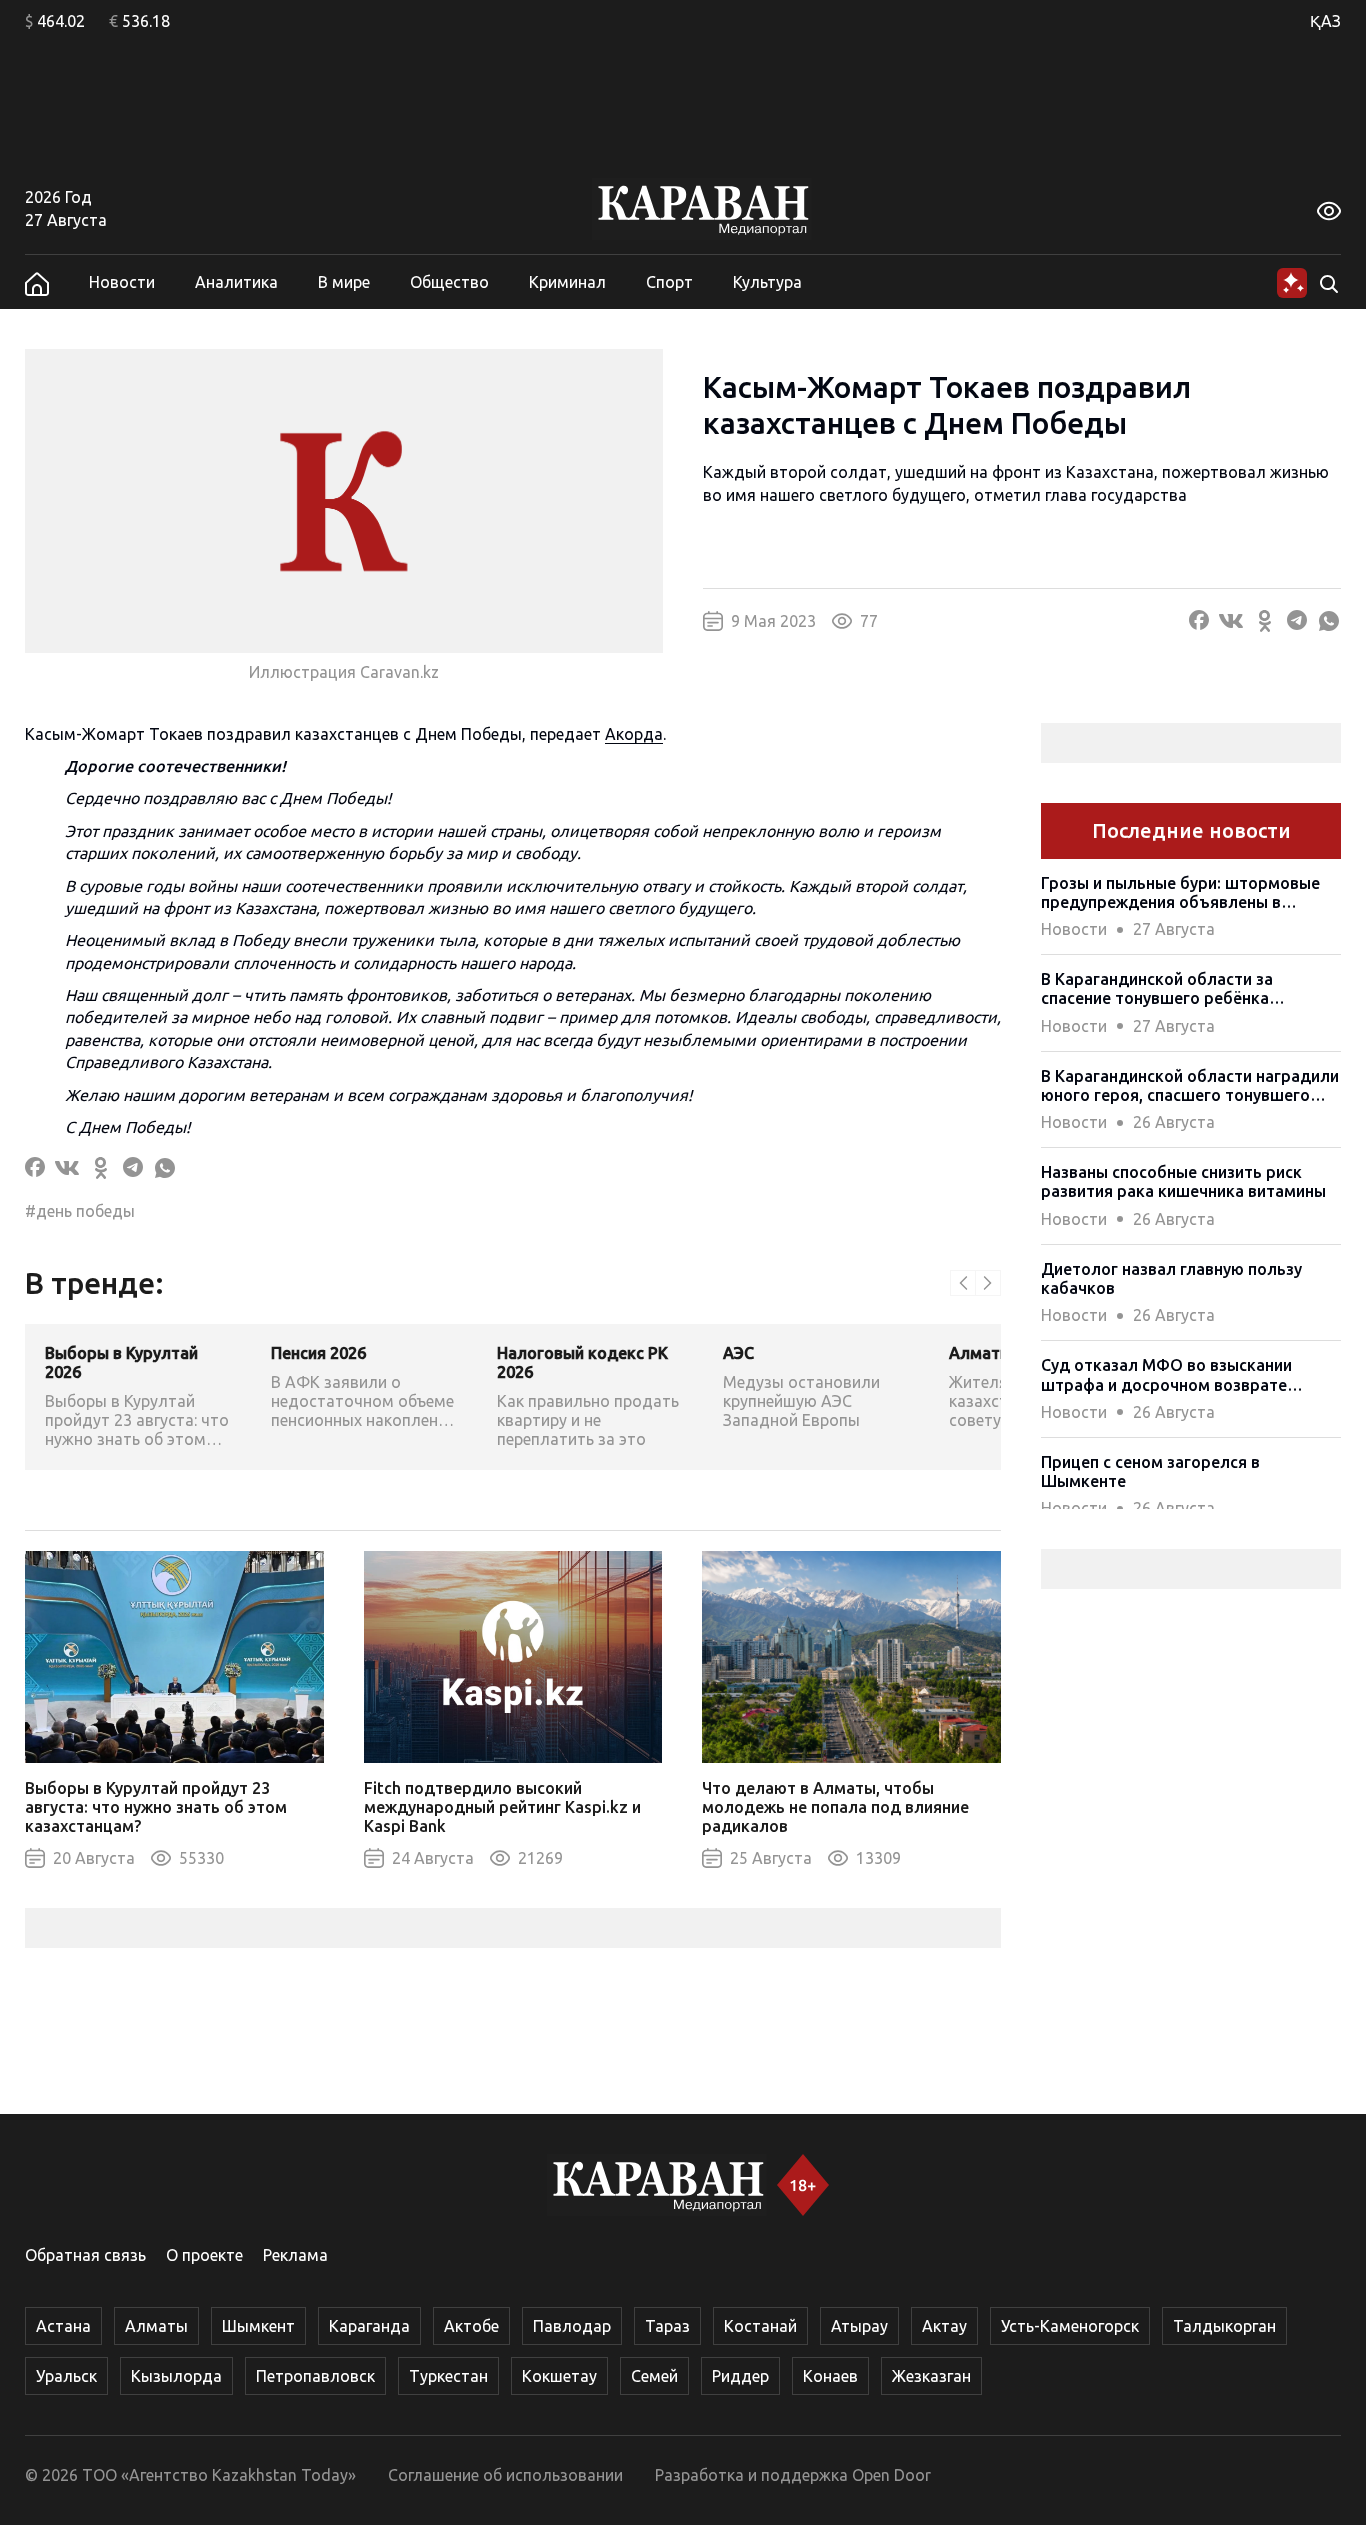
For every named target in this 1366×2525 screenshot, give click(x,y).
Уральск (66, 2376)
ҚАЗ (1325, 21)
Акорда (634, 734)
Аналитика (236, 282)
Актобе (471, 2326)
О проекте (204, 2255)
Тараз (667, 2326)
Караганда (369, 2326)
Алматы (156, 2326)
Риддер (740, 2376)
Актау (944, 2326)
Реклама (295, 2255)
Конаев (830, 2376)
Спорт (669, 282)
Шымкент (258, 2326)
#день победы (80, 1211)
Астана (63, 2326)
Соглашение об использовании (505, 2475)
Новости (122, 282)
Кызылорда (176, 2376)
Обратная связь (85, 2255)
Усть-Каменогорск (1070, 2326)
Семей (654, 2376)
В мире (344, 282)
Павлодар (572, 2326)
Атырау (859, 2326)
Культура (767, 282)
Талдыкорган (1224, 2326)
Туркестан (448, 2376)
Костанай (760, 2326)
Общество (449, 282)
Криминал (567, 282)
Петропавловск (315, 2376)
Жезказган (931, 2376)
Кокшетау (559, 2376)
